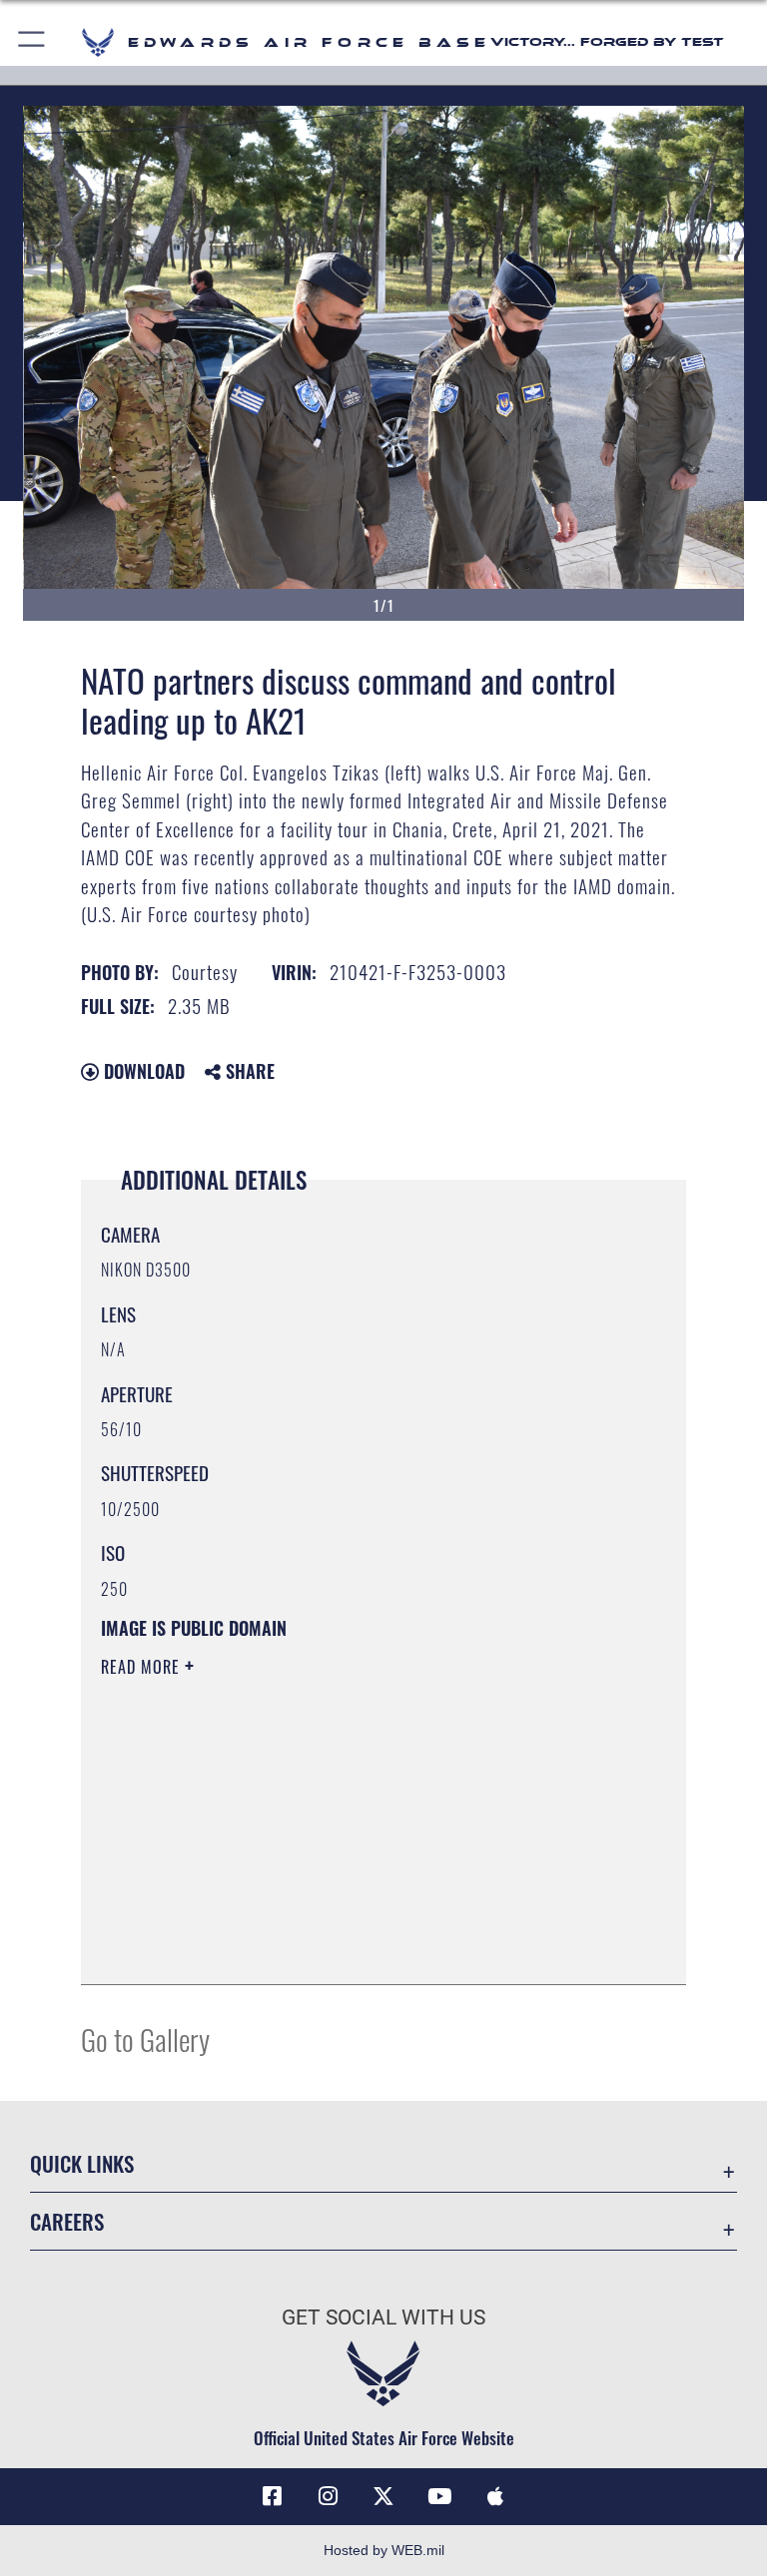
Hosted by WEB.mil (384, 2550)
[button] (32, 42)
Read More (143, 1667)
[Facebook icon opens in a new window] (272, 2496)
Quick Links (82, 2163)
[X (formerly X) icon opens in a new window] (383, 2496)
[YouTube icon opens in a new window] (439, 2496)
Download (142, 1071)
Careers (67, 2221)
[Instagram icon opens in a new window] (328, 2496)
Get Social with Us (383, 2318)
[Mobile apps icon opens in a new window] (495, 2496)
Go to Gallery (145, 2039)
